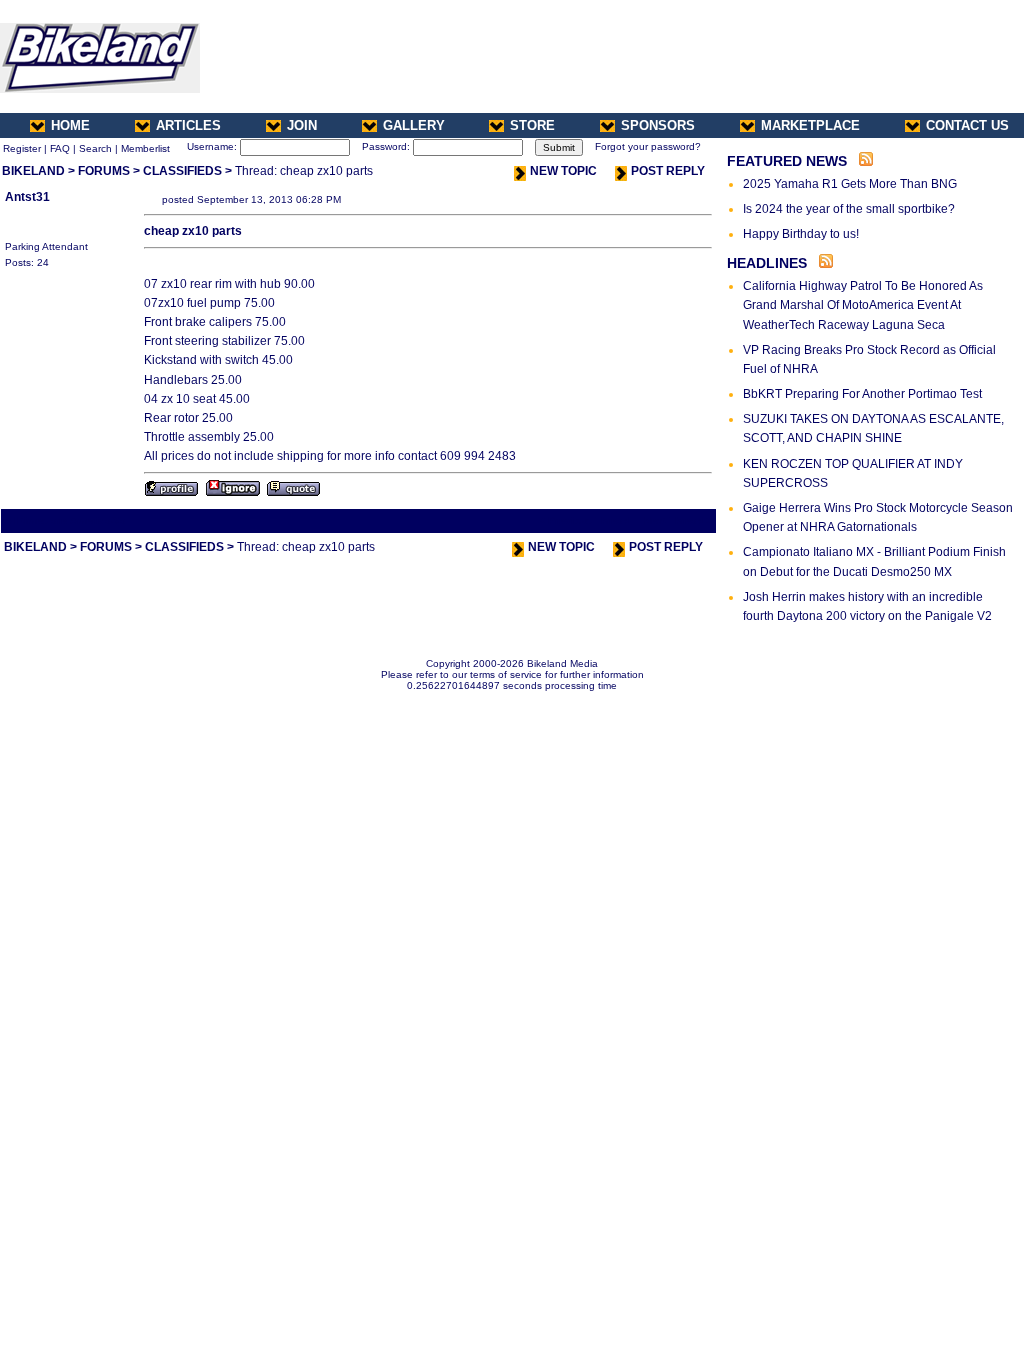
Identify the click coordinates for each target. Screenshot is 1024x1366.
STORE (532, 125)
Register (22, 148)
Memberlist (145, 148)
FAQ (60, 148)
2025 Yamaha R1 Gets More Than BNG (850, 184)
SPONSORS (658, 125)
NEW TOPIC (563, 171)
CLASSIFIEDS (182, 171)
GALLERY (414, 125)
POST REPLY (668, 171)
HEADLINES (767, 263)
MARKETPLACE (810, 125)
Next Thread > (678, 520)
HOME (70, 125)
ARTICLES (188, 125)
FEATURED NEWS (787, 161)
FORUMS (104, 171)
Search (95, 148)
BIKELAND (33, 171)
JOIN (302, 125)
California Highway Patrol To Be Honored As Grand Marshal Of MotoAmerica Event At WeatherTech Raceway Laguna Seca (863, 305)
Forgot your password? (648, 146)
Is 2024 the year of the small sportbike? (849, 209)
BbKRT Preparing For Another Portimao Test (862, 394)
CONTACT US (967, 125)
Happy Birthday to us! (801, 234)
